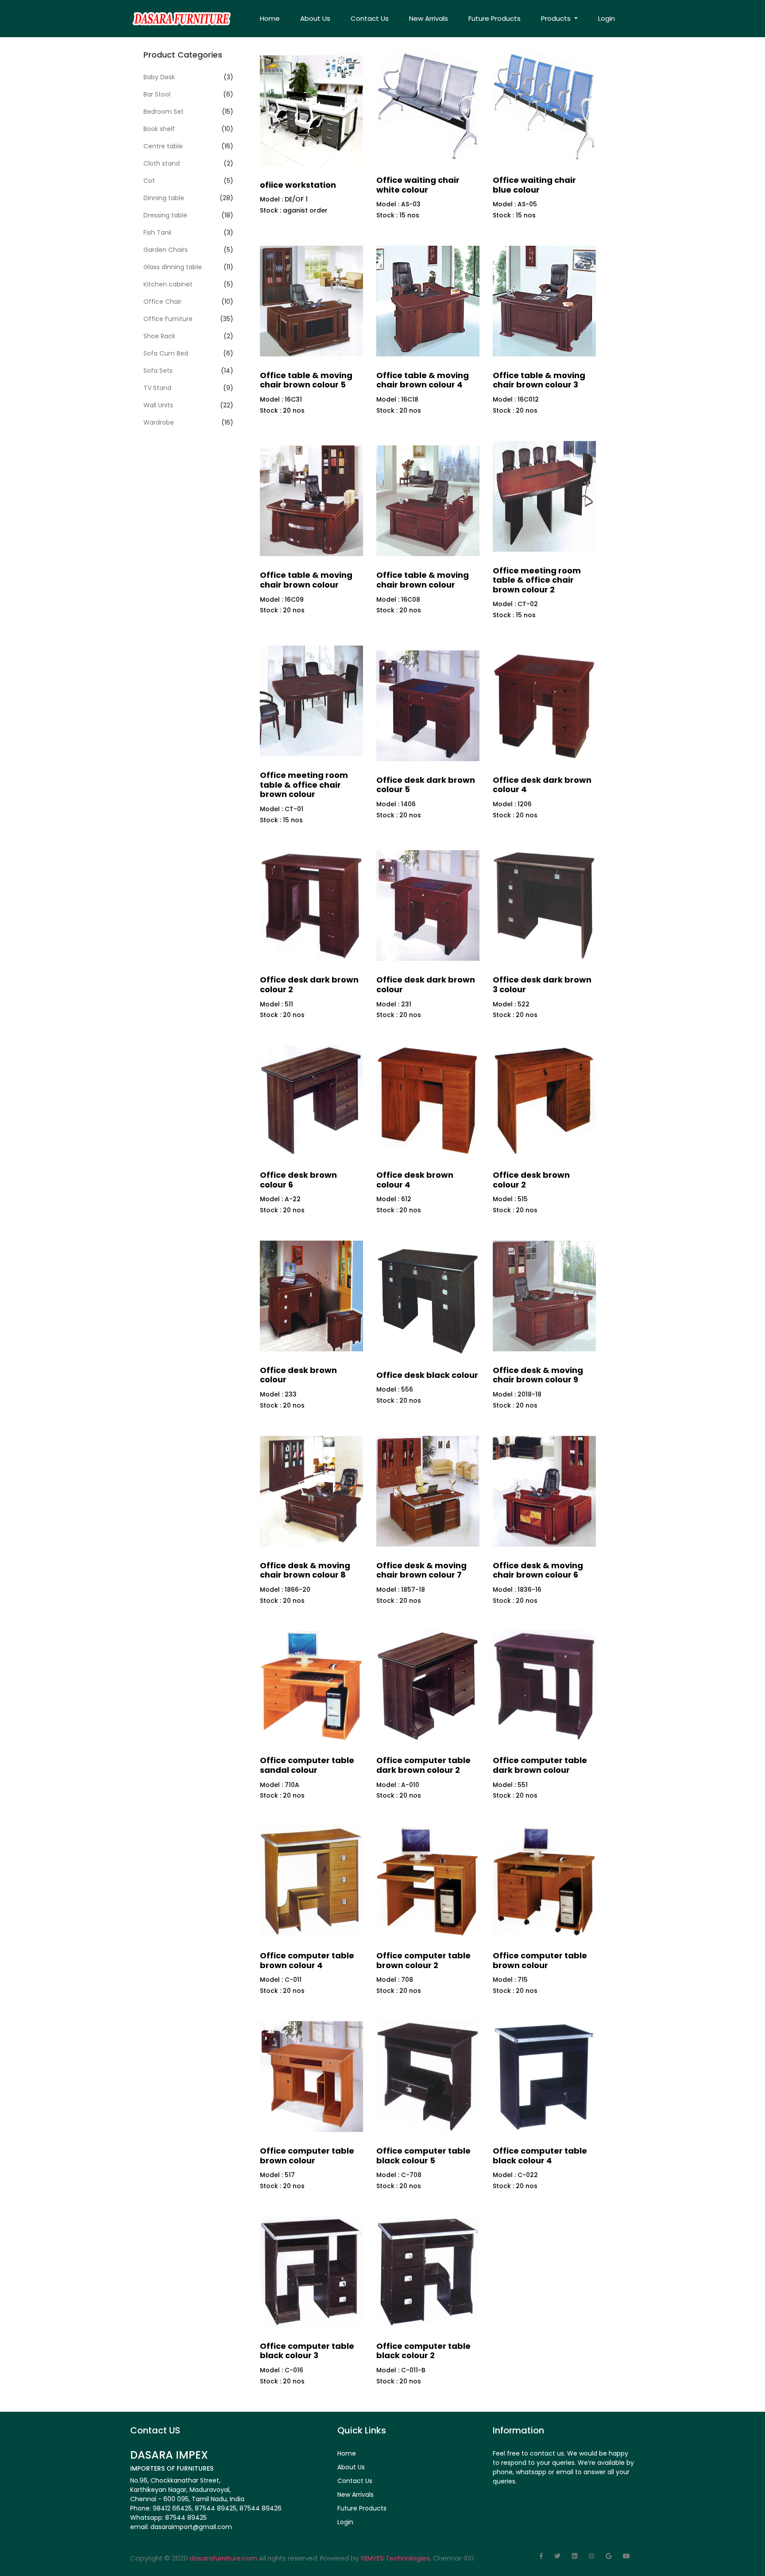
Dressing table (165, 215)
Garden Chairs (166, 250)
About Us (315, 18)
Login (607, 18)
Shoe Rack (159, 336)
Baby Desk (159, 77)
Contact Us (370, 18)
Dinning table (164, 198)
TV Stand (157, 388)
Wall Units (158, 405)
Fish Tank (158, 232)
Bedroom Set (164, 112)
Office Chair (162, 302)
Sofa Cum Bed (166, 353)
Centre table (163, 146)
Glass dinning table (173, 267)
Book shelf (159, 129)
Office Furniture (168, 319)
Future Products (495, 18)
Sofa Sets (158, 371)
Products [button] (557, 18)
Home (270, 18)
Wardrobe (159, 422)
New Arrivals (429, 18)
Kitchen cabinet (168, 284)
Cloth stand (162, 163)
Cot (149, 181)
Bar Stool (157, 94)
